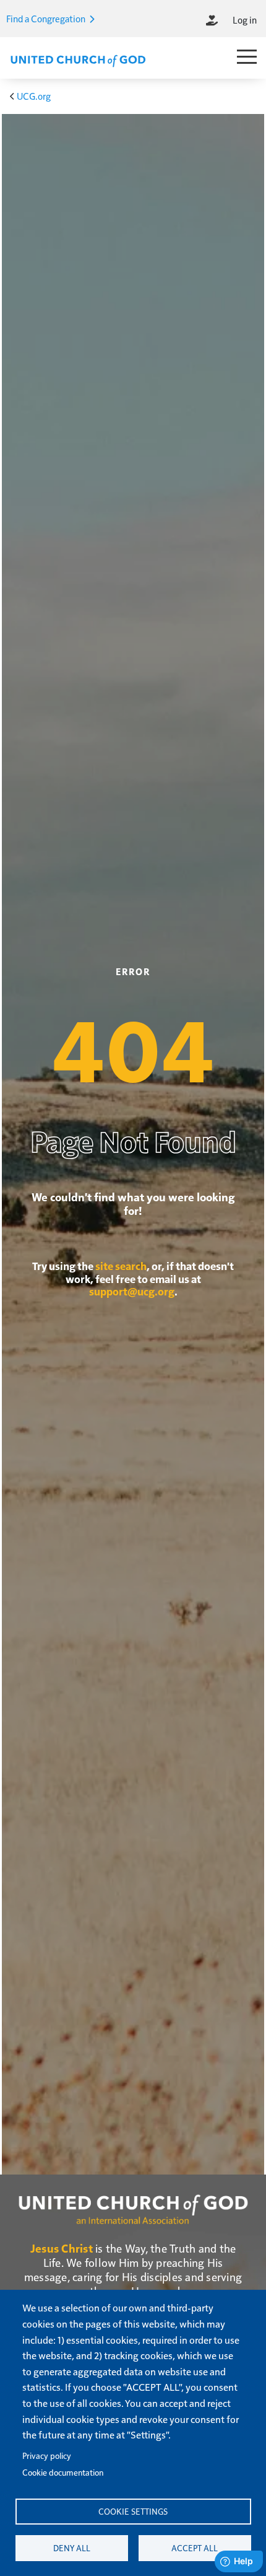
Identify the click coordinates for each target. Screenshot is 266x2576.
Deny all (72, 2548)
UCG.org (34, 96)
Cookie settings (133, 2511)
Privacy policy (47, 2456)
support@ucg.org (132, 1291)
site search (121, 1266)
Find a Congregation (47, 18)
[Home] (78, 59)
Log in (245, 20)
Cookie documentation (63, 2472)
